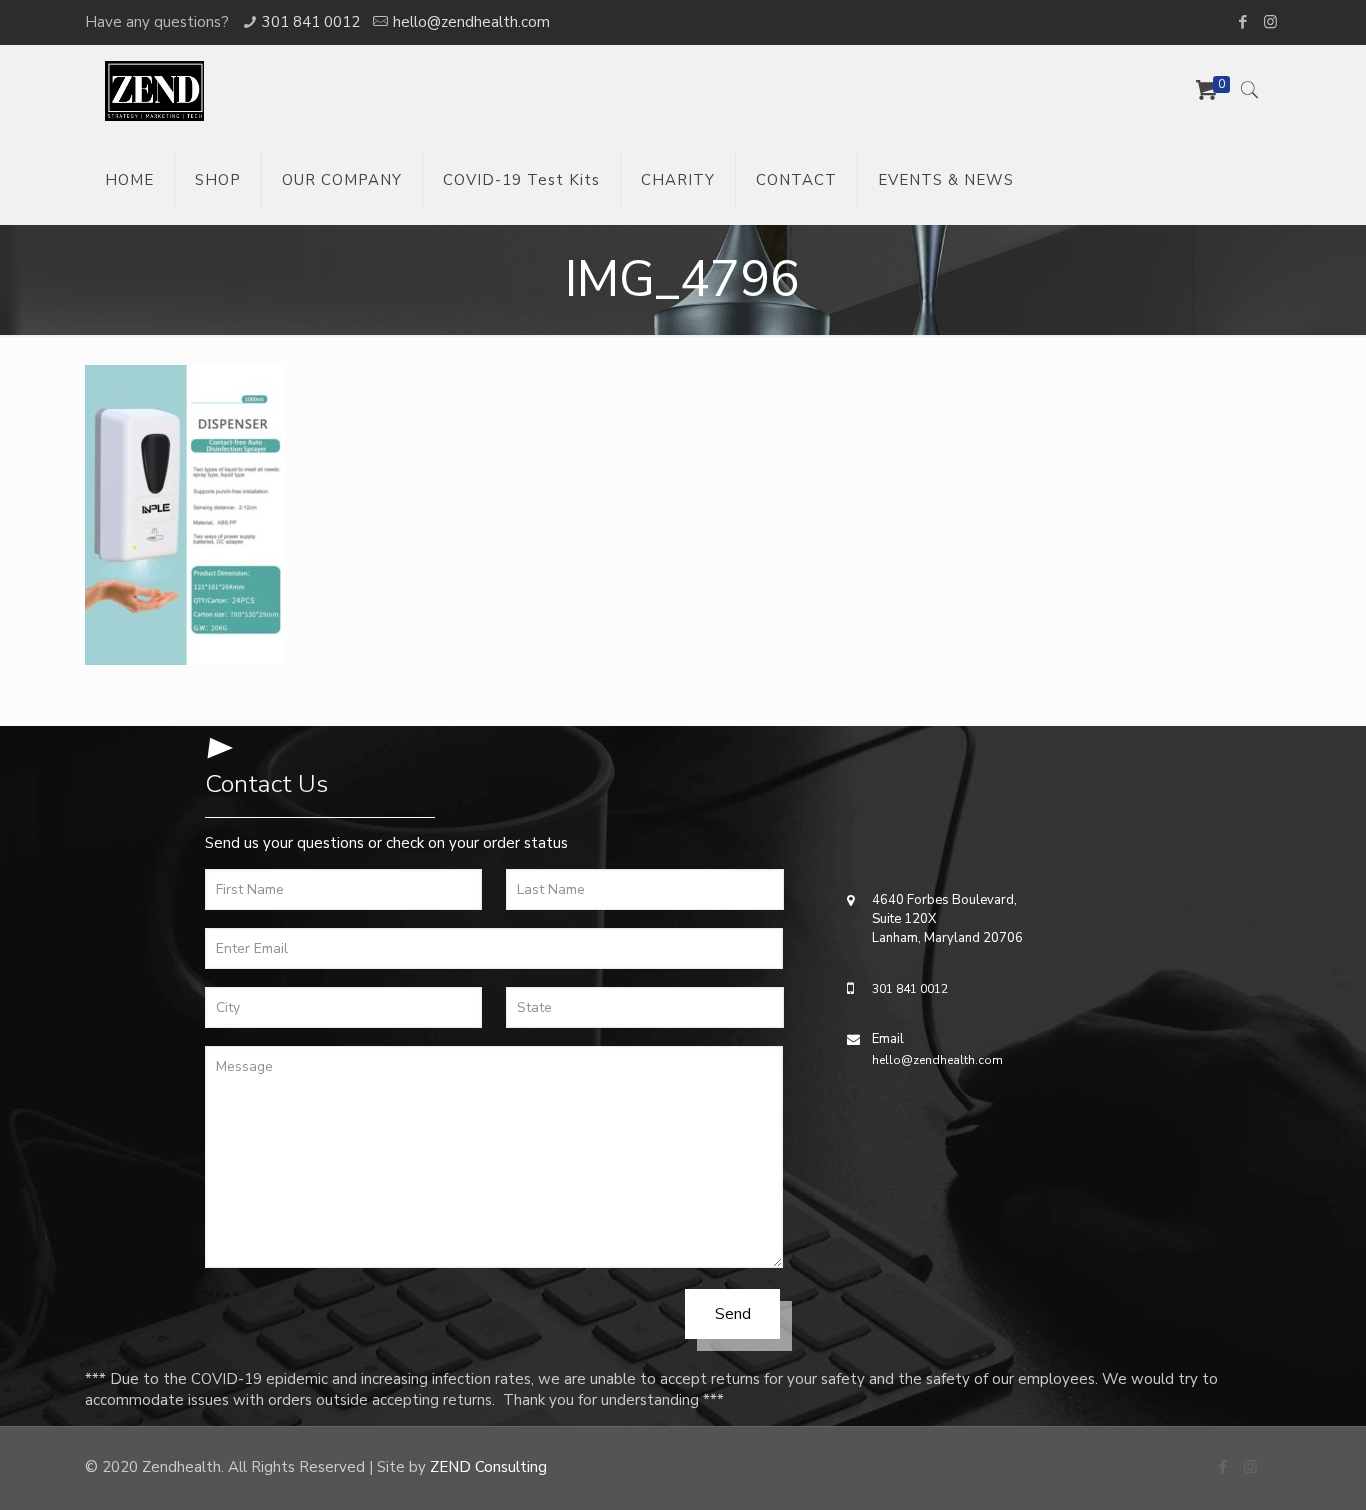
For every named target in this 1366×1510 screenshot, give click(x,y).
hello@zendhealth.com (471, 22)
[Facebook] (1243, 22)
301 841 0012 (311, 22)
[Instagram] (1270, 22)
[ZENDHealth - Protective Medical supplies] (154, 90)
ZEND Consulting (488, 1467)
